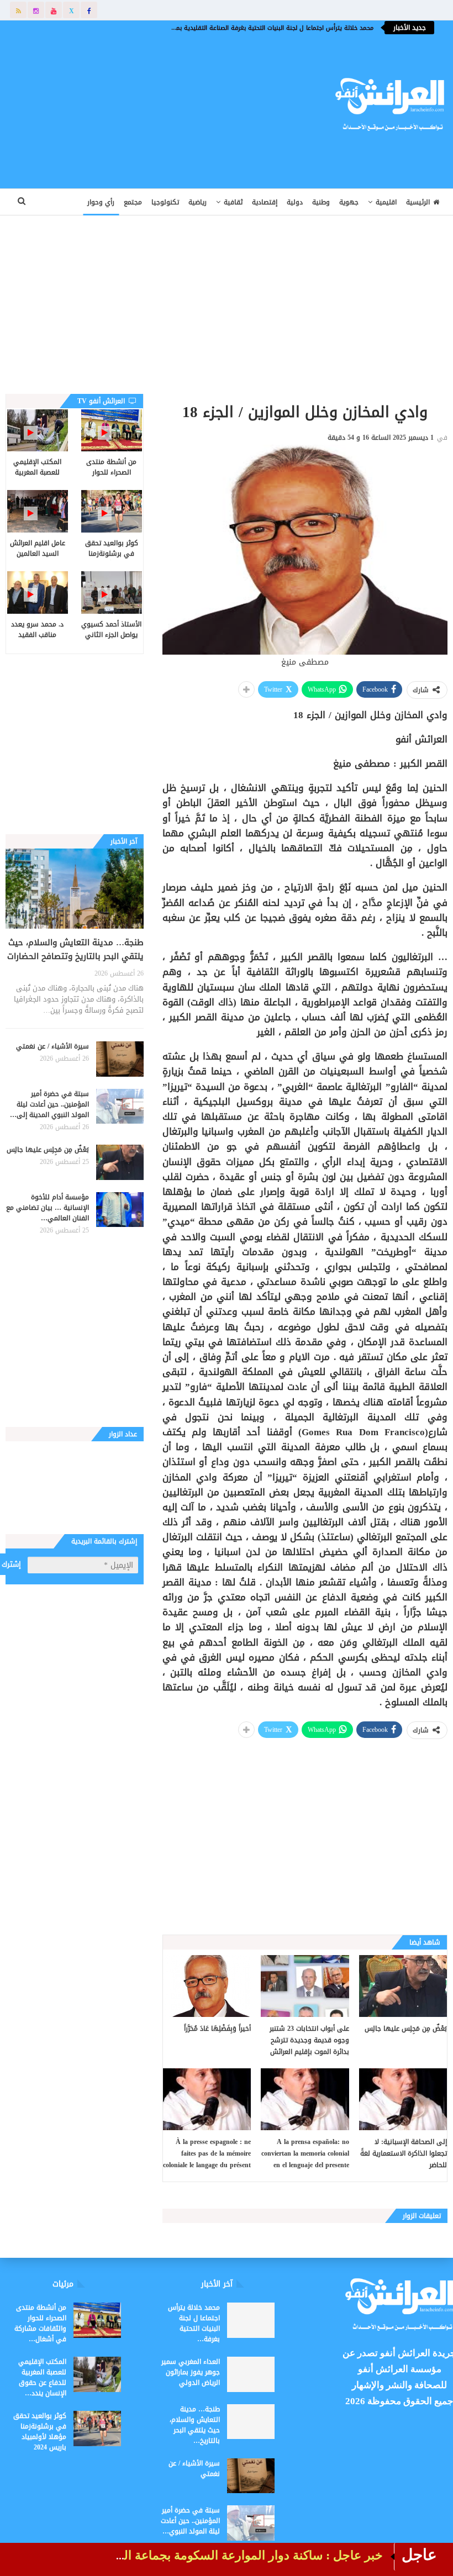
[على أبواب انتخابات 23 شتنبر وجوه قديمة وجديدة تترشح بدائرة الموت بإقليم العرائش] (305, 1986)
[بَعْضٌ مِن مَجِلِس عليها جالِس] (403, 1986)
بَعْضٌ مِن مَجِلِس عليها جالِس (48, 1150)
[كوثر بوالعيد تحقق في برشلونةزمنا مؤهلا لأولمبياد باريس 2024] (112, 511)
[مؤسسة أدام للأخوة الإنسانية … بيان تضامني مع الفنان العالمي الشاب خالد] (120, 1210)
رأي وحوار (101, 202)
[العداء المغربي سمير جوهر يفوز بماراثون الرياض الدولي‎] (251, 2374)
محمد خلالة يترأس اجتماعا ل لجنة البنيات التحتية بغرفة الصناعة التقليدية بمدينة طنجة (261, 28)
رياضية (197, 202)
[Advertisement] (155, 102)
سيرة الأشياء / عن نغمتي (52, 1046)
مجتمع (133, 202)
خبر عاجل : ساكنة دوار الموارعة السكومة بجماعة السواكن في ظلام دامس (195, 2555)
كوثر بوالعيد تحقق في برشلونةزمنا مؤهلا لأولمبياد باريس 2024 (40, 2432)
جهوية (349, 202)
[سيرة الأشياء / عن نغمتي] (120, 1059)
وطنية (321, 202)
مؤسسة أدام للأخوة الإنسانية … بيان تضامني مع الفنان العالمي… (48, 1208)
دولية (295, 202)
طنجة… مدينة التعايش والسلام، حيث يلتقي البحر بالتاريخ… (195, 2425)
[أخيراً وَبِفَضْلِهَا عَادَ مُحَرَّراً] (207, 1986)
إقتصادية (265, 202)
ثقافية (233, 202)
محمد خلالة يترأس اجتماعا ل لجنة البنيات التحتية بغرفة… (194, 2323)
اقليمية (386, 202)
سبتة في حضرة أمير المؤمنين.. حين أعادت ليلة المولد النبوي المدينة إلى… (49, 1104)
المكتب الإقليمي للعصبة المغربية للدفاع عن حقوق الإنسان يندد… (42, 2377)
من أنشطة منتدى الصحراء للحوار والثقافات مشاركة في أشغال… (40, 2323)
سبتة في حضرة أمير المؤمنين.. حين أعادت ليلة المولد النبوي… (190, 2521)
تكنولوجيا (165, 202)
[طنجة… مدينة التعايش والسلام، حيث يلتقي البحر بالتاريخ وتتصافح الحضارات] (75, 889)
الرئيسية (418, 202)
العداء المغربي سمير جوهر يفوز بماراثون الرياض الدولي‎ (191, 2372)
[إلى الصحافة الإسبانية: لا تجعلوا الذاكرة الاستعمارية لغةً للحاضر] (403, 2099)
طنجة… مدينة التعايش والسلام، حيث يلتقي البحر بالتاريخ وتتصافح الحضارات (75, 949)
